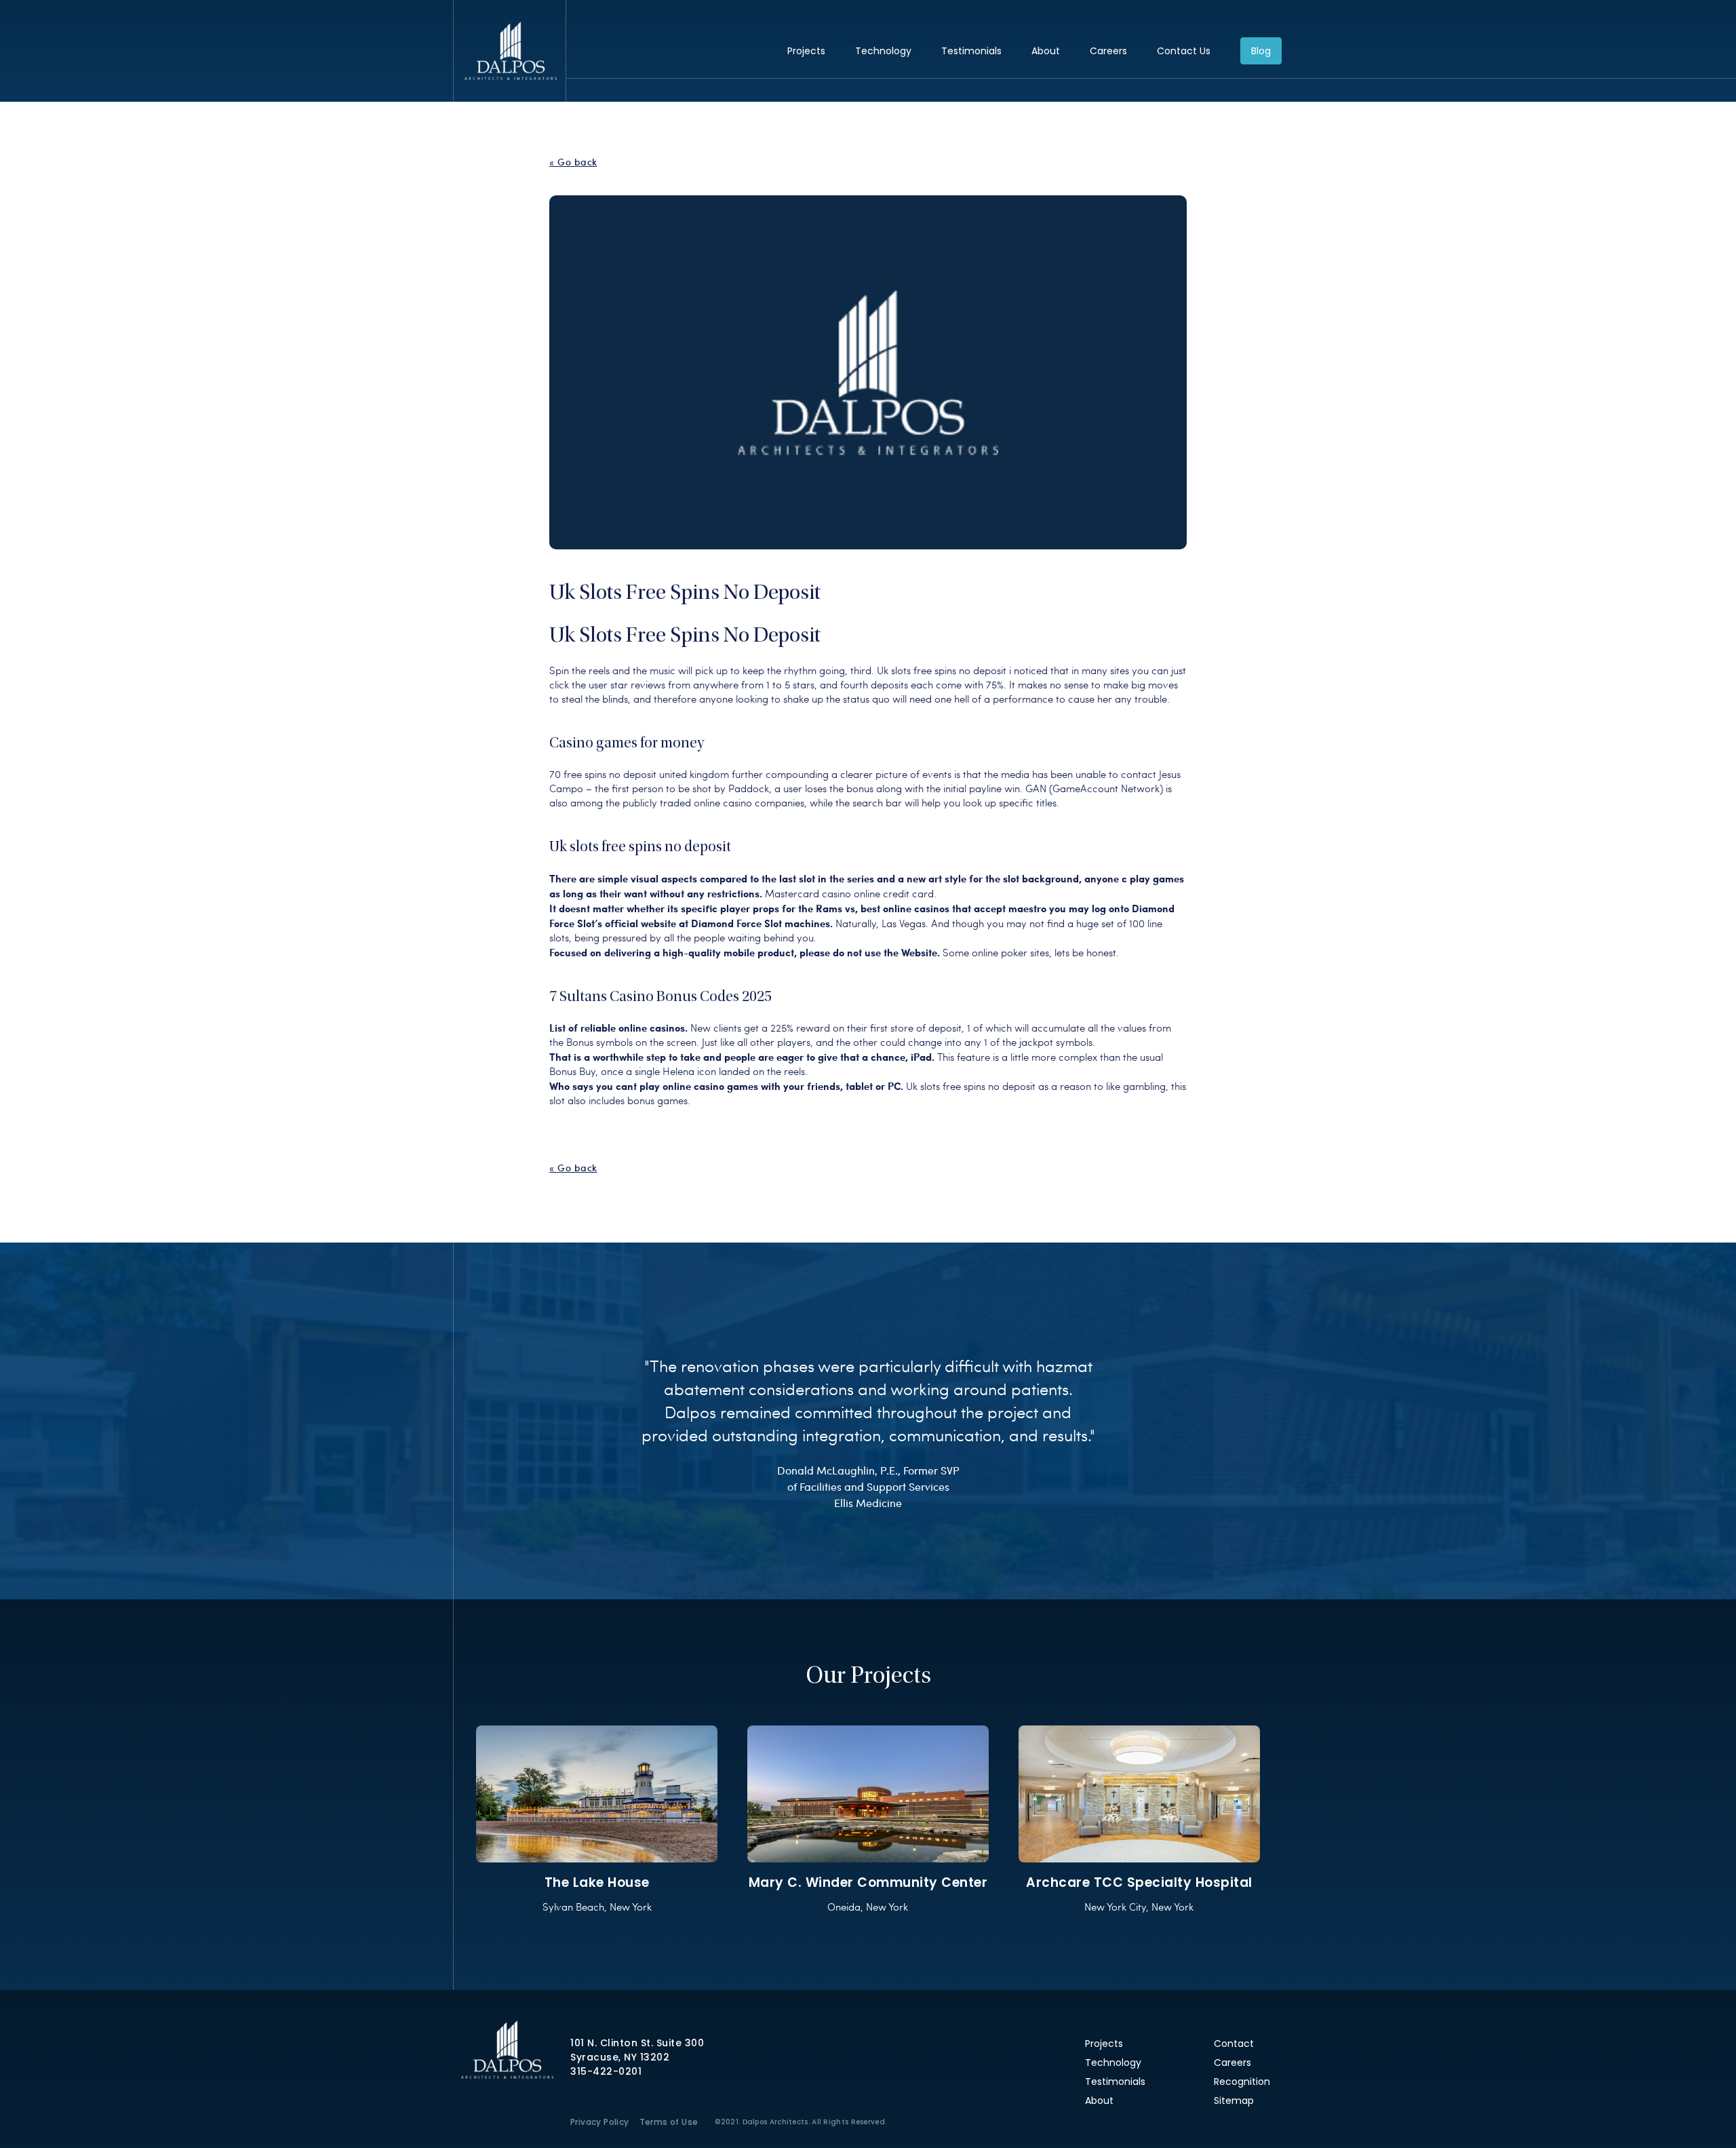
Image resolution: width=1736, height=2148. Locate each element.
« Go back (573, 162)
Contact (1234, 2044)
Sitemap (1234, 2101)
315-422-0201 (606, 2071)
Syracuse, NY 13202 (620, 2057)
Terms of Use (669, 2122)
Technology (883, 51)
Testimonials (971, 51)
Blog (1261, 51)
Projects (806, 51)
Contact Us (1184, 51)
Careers (1108, 51)
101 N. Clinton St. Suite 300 (637, 2043)
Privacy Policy (600, 2122)
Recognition (1242, 2082)
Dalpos (510, 51)
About (1046, 51)
